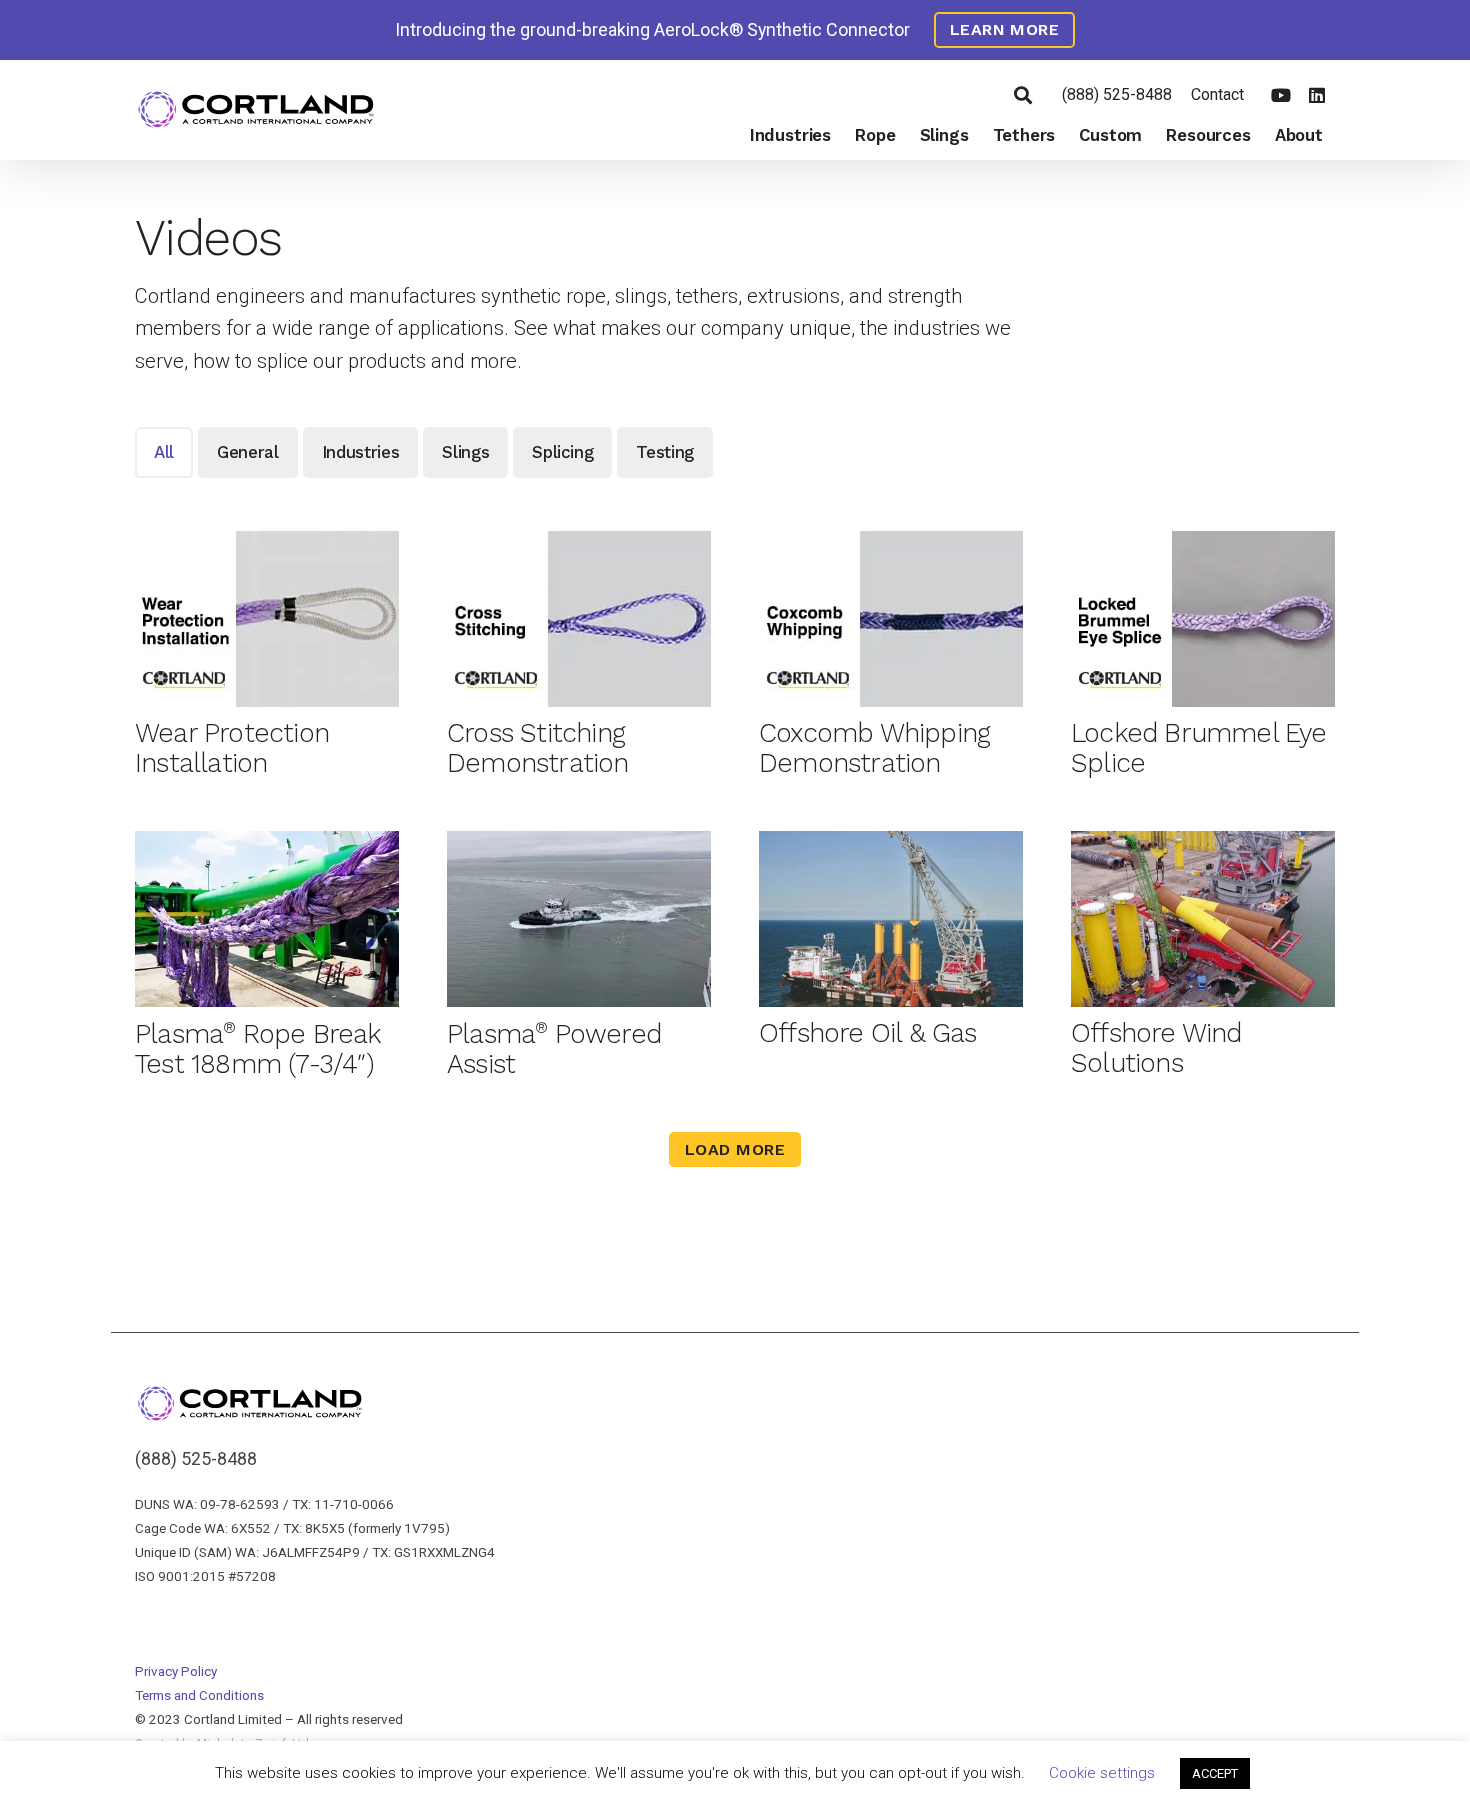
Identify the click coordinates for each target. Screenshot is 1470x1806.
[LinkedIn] (1317, 95)
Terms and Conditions (199, 1695)
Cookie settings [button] (1102, 1773)
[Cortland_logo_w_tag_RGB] (256, 110)
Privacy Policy (176, 1671)
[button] (1023, 95)
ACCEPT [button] (1215, 1773)
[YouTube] (1281, 95)
